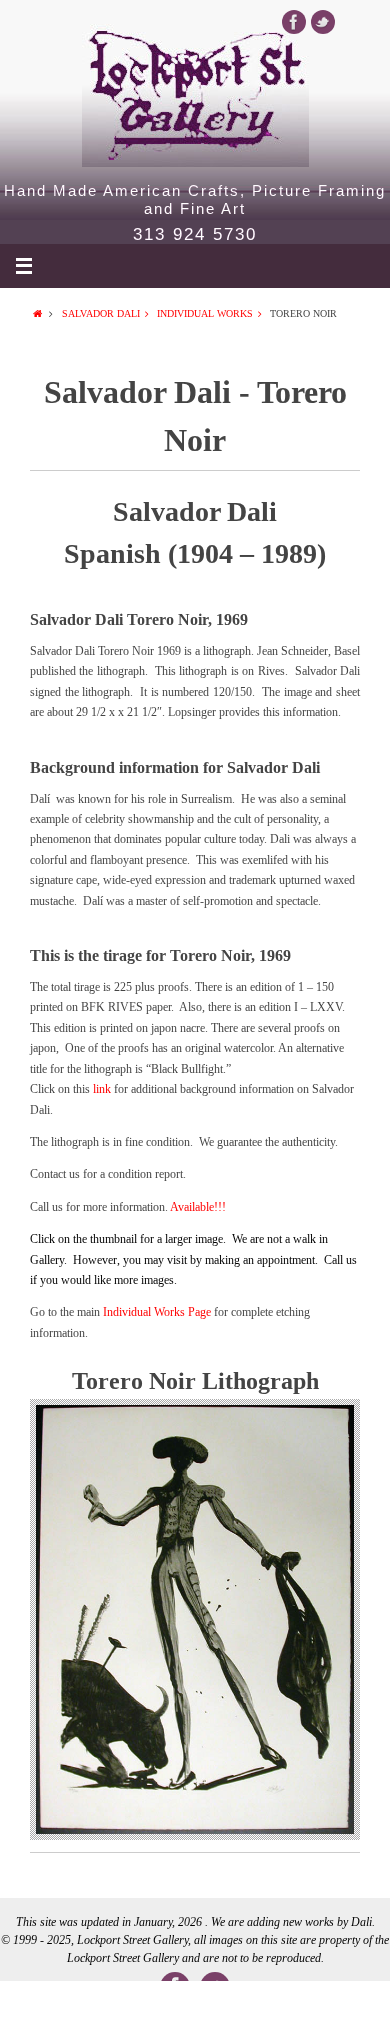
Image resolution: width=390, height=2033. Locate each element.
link (103, 1089)
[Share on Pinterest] (273, 2007)
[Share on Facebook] (39, 2007)
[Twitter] (323, 22)
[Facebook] (294, 22)
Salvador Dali (101, 313)
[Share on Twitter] (117, 2007)
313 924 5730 (195, 235)
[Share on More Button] (351, 2007)
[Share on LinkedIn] (195, 2007)
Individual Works (205, 313)
